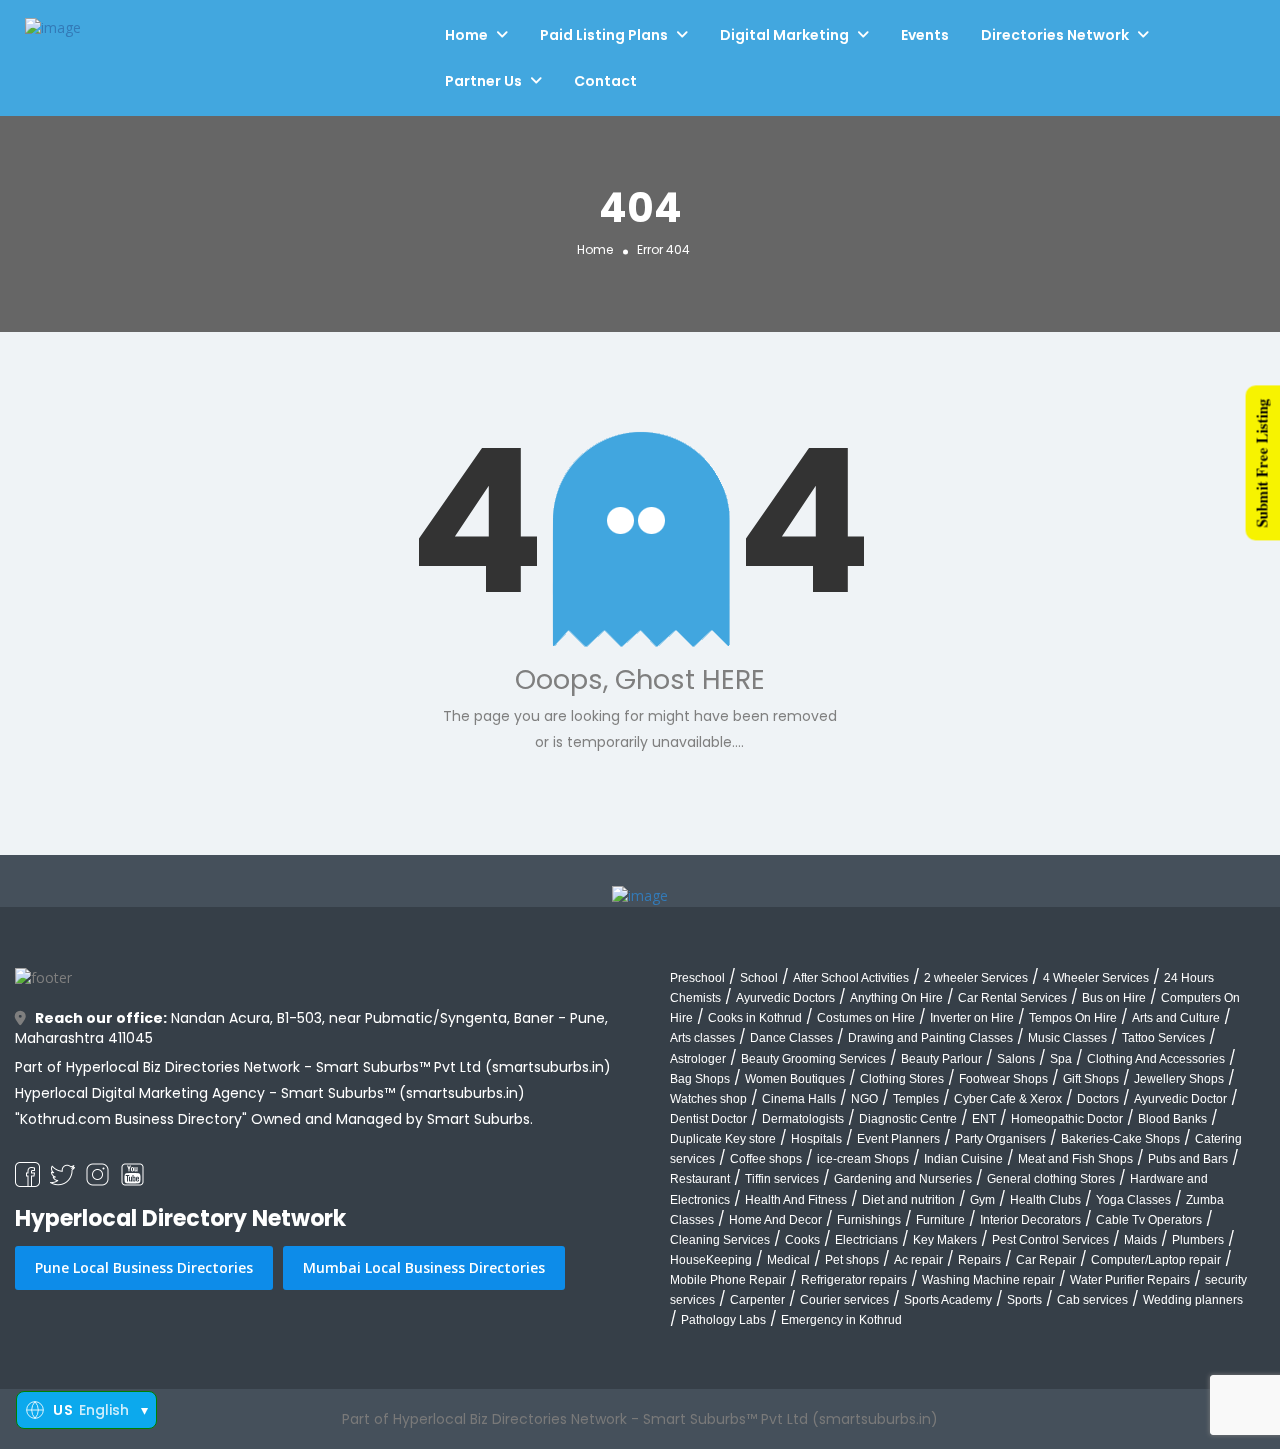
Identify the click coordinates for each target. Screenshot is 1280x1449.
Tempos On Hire (1073, 1018)
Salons (1016, 1059)
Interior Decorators (1030, 1220)
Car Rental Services (1012, 998)
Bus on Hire (1114, 998)
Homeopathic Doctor (1067, 1119)
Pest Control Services (1050, 1240)
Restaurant (700, 1179)
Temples (916, 1099)
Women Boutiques (795, 1079)
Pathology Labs (723, 1320)
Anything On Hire (896, 998)
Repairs (979, 1260)
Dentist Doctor (708, 1119)
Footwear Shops (1003, 1079)
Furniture (940, 1220)
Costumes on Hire (866, 1018)
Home (466, 35)
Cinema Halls (799, 1099)
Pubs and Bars (1188, 1159)
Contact (605, 81)
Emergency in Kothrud (841, 1320)
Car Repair (1046, 1260)
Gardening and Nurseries (903, 1179)
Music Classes (1067, 1038)
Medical (788, 1260)
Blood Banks (1172, 1119)
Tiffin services (782, 1179)
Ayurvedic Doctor (1180, 1099)
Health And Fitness (796, 1200)
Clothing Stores (902, 1079)
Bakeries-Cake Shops (1120, 1139)
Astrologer (698, 1059)
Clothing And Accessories (1156, 1059)
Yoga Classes (1133, 1200)
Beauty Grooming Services (813, 1059)
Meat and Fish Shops (1075, 1159)
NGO (864, 1099)
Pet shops (852, 1260)
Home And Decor (775, 1220)
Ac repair (918, 1260)
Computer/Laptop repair (1156, 1260)
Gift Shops (1091, 1079)
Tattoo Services (1163, 1038)
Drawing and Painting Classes (930, 1038)
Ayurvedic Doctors (785, 998)
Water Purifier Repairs (1130, 1280)
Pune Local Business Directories (144, 1267)
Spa (1061, 1059)
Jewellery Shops (1179, 1079)
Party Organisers (1000, 1139)
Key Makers (945, 1240)
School (759, 978)
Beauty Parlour (941, 1059)
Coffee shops (766, 1159)
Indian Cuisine (963, 1159)
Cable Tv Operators (1149, 1220)
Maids (1140, 1240)
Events (925, 35)
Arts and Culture (1176, 1018)
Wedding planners (1193, 1300)
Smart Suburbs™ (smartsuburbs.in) (403, 1093)
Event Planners (898, 1139)
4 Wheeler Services (1096, 978)
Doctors (1098, 1099)
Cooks (802, 1240)
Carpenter (757, 1300)
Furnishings (869, 1220)
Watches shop (708, 1099)
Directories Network (1055, 35)
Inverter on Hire (972, 1018)
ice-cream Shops (863, 1159)
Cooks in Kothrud (755, 1018)
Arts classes (702, 1038)
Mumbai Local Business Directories (424, 1267)
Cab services (1092, 1300)
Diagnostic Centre (908, 1119)
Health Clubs (1045, 1200)
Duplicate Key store (723, 1139)
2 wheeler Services (976, 978)
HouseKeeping (711, 1260)
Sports (1024, 1300)
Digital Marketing (784, 35)
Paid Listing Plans (604, 35)
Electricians (866, 1240)
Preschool (697, 978)
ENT (984, 1119)
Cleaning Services (720, 1240)
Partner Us (483, 81)
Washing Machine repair (988, 1280)
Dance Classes (791, 1038)
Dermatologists (803, 1119)
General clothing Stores (1051, 1179)
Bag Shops (700, 1079)
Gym (982, 1200)
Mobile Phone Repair (728, 1280)
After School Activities (851, 978)
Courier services (844, 1300)
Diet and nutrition (908, 1200)
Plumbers (1198, 1240)
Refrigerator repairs (854, 1280)
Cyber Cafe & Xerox (1008, 1099)
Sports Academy (948, 1300)
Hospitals (816, 1139)
